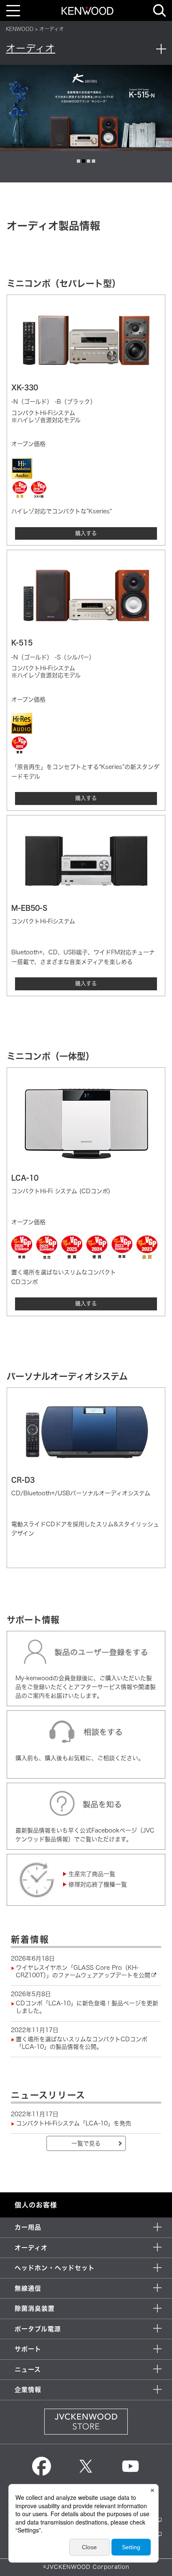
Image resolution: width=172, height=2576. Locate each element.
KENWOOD (20, 29)
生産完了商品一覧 (92, 1874)
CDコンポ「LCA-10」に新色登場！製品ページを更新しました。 (87, 2007)
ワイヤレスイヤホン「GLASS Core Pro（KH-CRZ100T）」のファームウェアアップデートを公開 (83, 1971)
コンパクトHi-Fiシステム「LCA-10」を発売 (73, 2123)
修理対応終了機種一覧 (98, 1884)
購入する (86, 533)
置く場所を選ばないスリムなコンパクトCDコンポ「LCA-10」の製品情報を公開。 (82, 2043)
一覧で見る (86, 2143)
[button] (78, 161)
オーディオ (30, 48)
